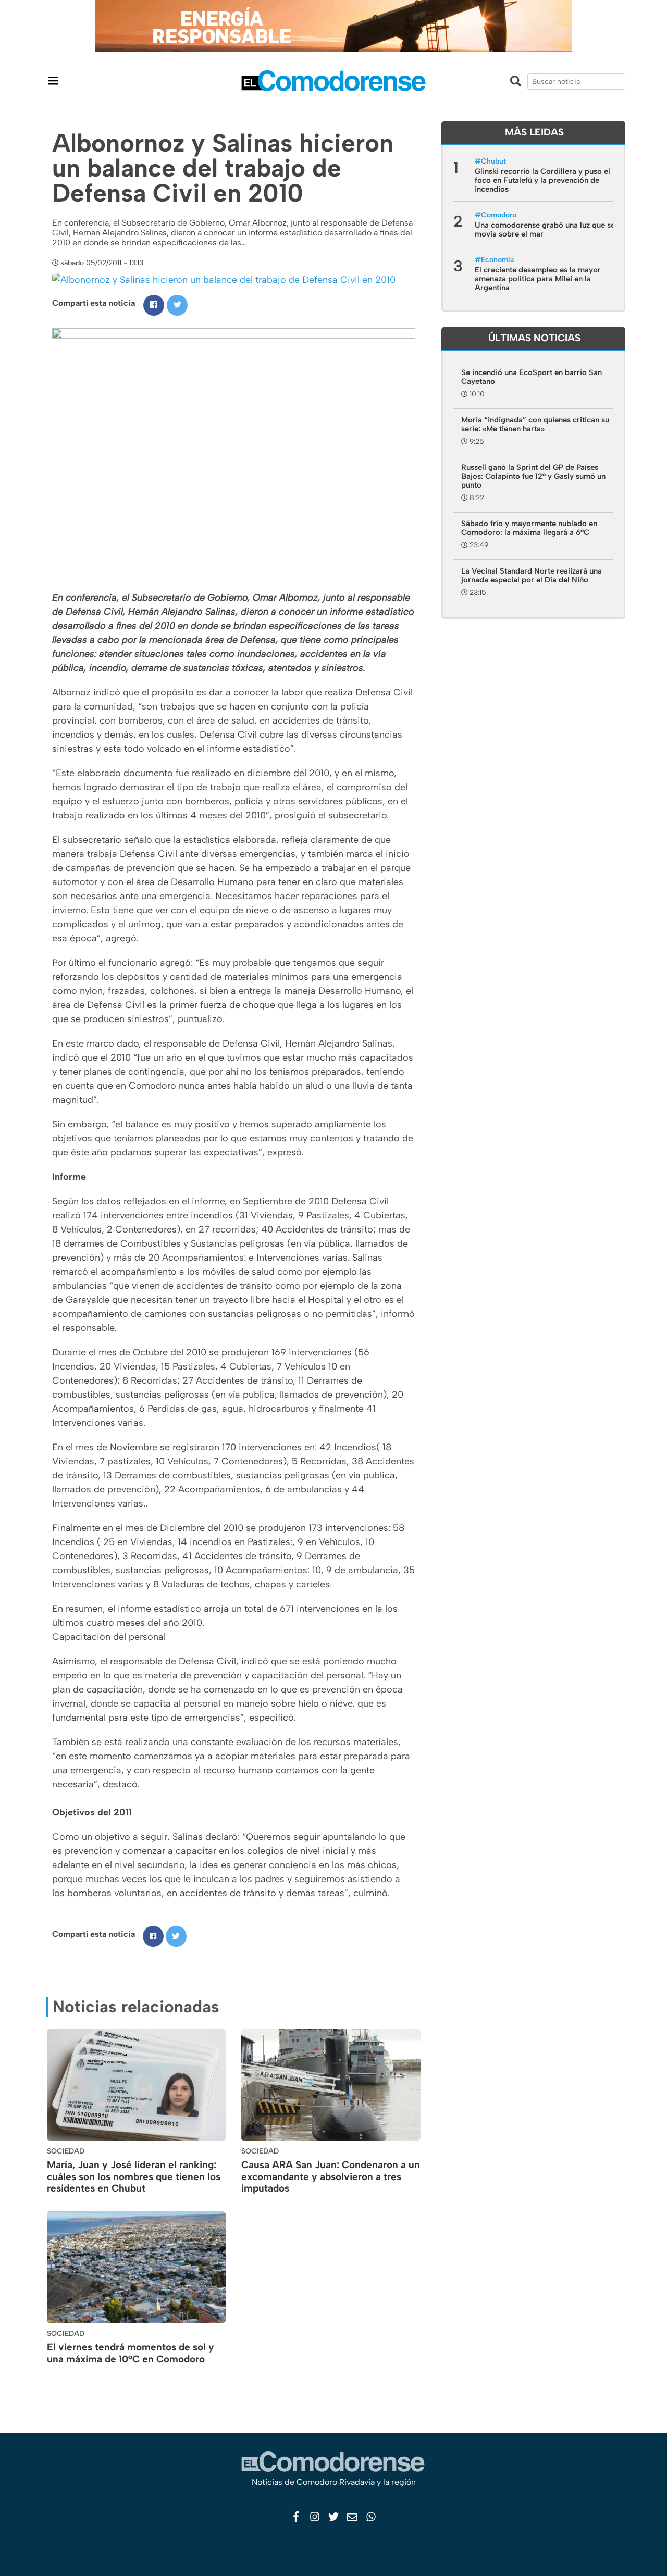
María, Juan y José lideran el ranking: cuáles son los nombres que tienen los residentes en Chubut (134, 2177)
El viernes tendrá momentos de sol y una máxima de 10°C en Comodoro (131, 2353)
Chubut (493, 161)
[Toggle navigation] (53, 80)
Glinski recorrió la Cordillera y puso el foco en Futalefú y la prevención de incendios (542, 180)
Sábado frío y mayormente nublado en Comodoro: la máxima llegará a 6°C (529, 528)
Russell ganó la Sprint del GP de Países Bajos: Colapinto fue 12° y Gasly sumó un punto (533, 476)
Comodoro (499, 215)
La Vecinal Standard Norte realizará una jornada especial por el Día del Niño (532, 575)
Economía (497, 260)
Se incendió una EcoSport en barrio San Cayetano (532, 377)
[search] (576, 82)
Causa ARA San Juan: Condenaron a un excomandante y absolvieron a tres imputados (331, 2177)
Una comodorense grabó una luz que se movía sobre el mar (545, 229)
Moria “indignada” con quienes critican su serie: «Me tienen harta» (535, 424)
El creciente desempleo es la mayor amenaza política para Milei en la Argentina (538, 279)
